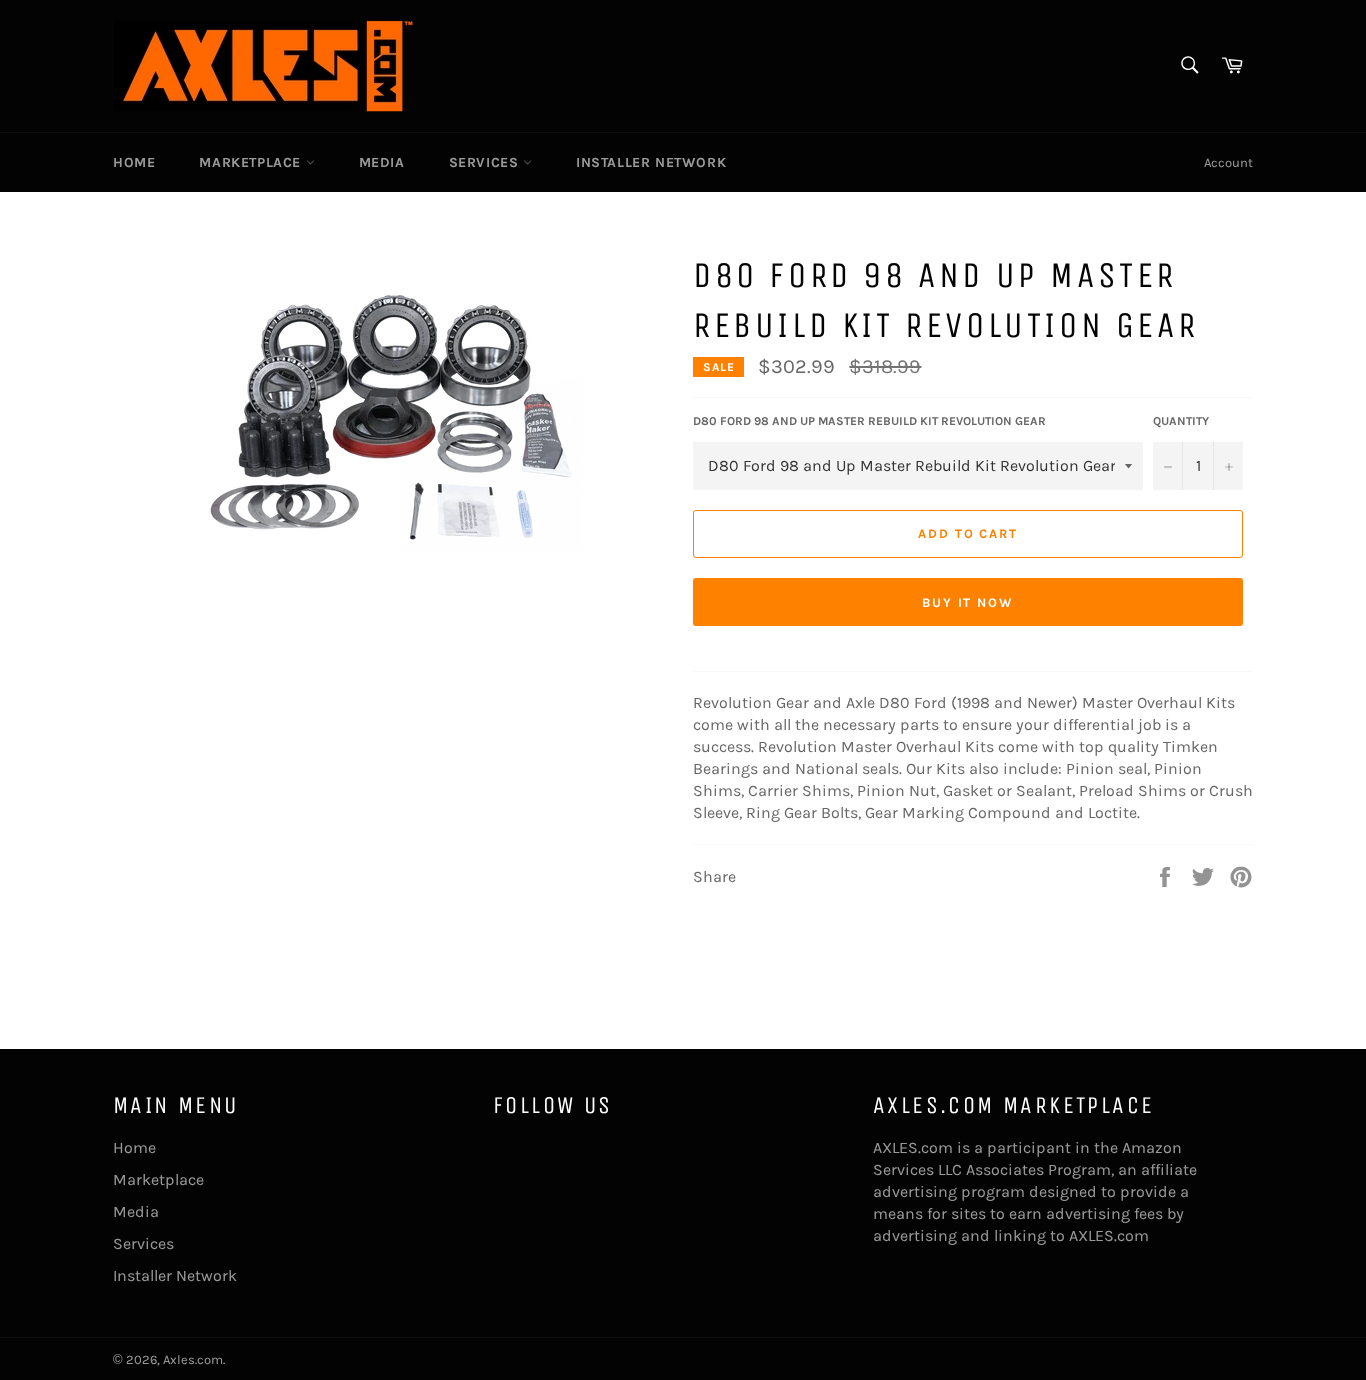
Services (486, 162)
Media (382, 162)
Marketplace (252, 162)
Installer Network (651, 162)
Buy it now (968, 602)
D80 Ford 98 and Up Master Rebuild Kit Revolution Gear (869, 421)
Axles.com (193, 1359)
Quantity (1181, 421)
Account (1228, 162)
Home (134, 162)
